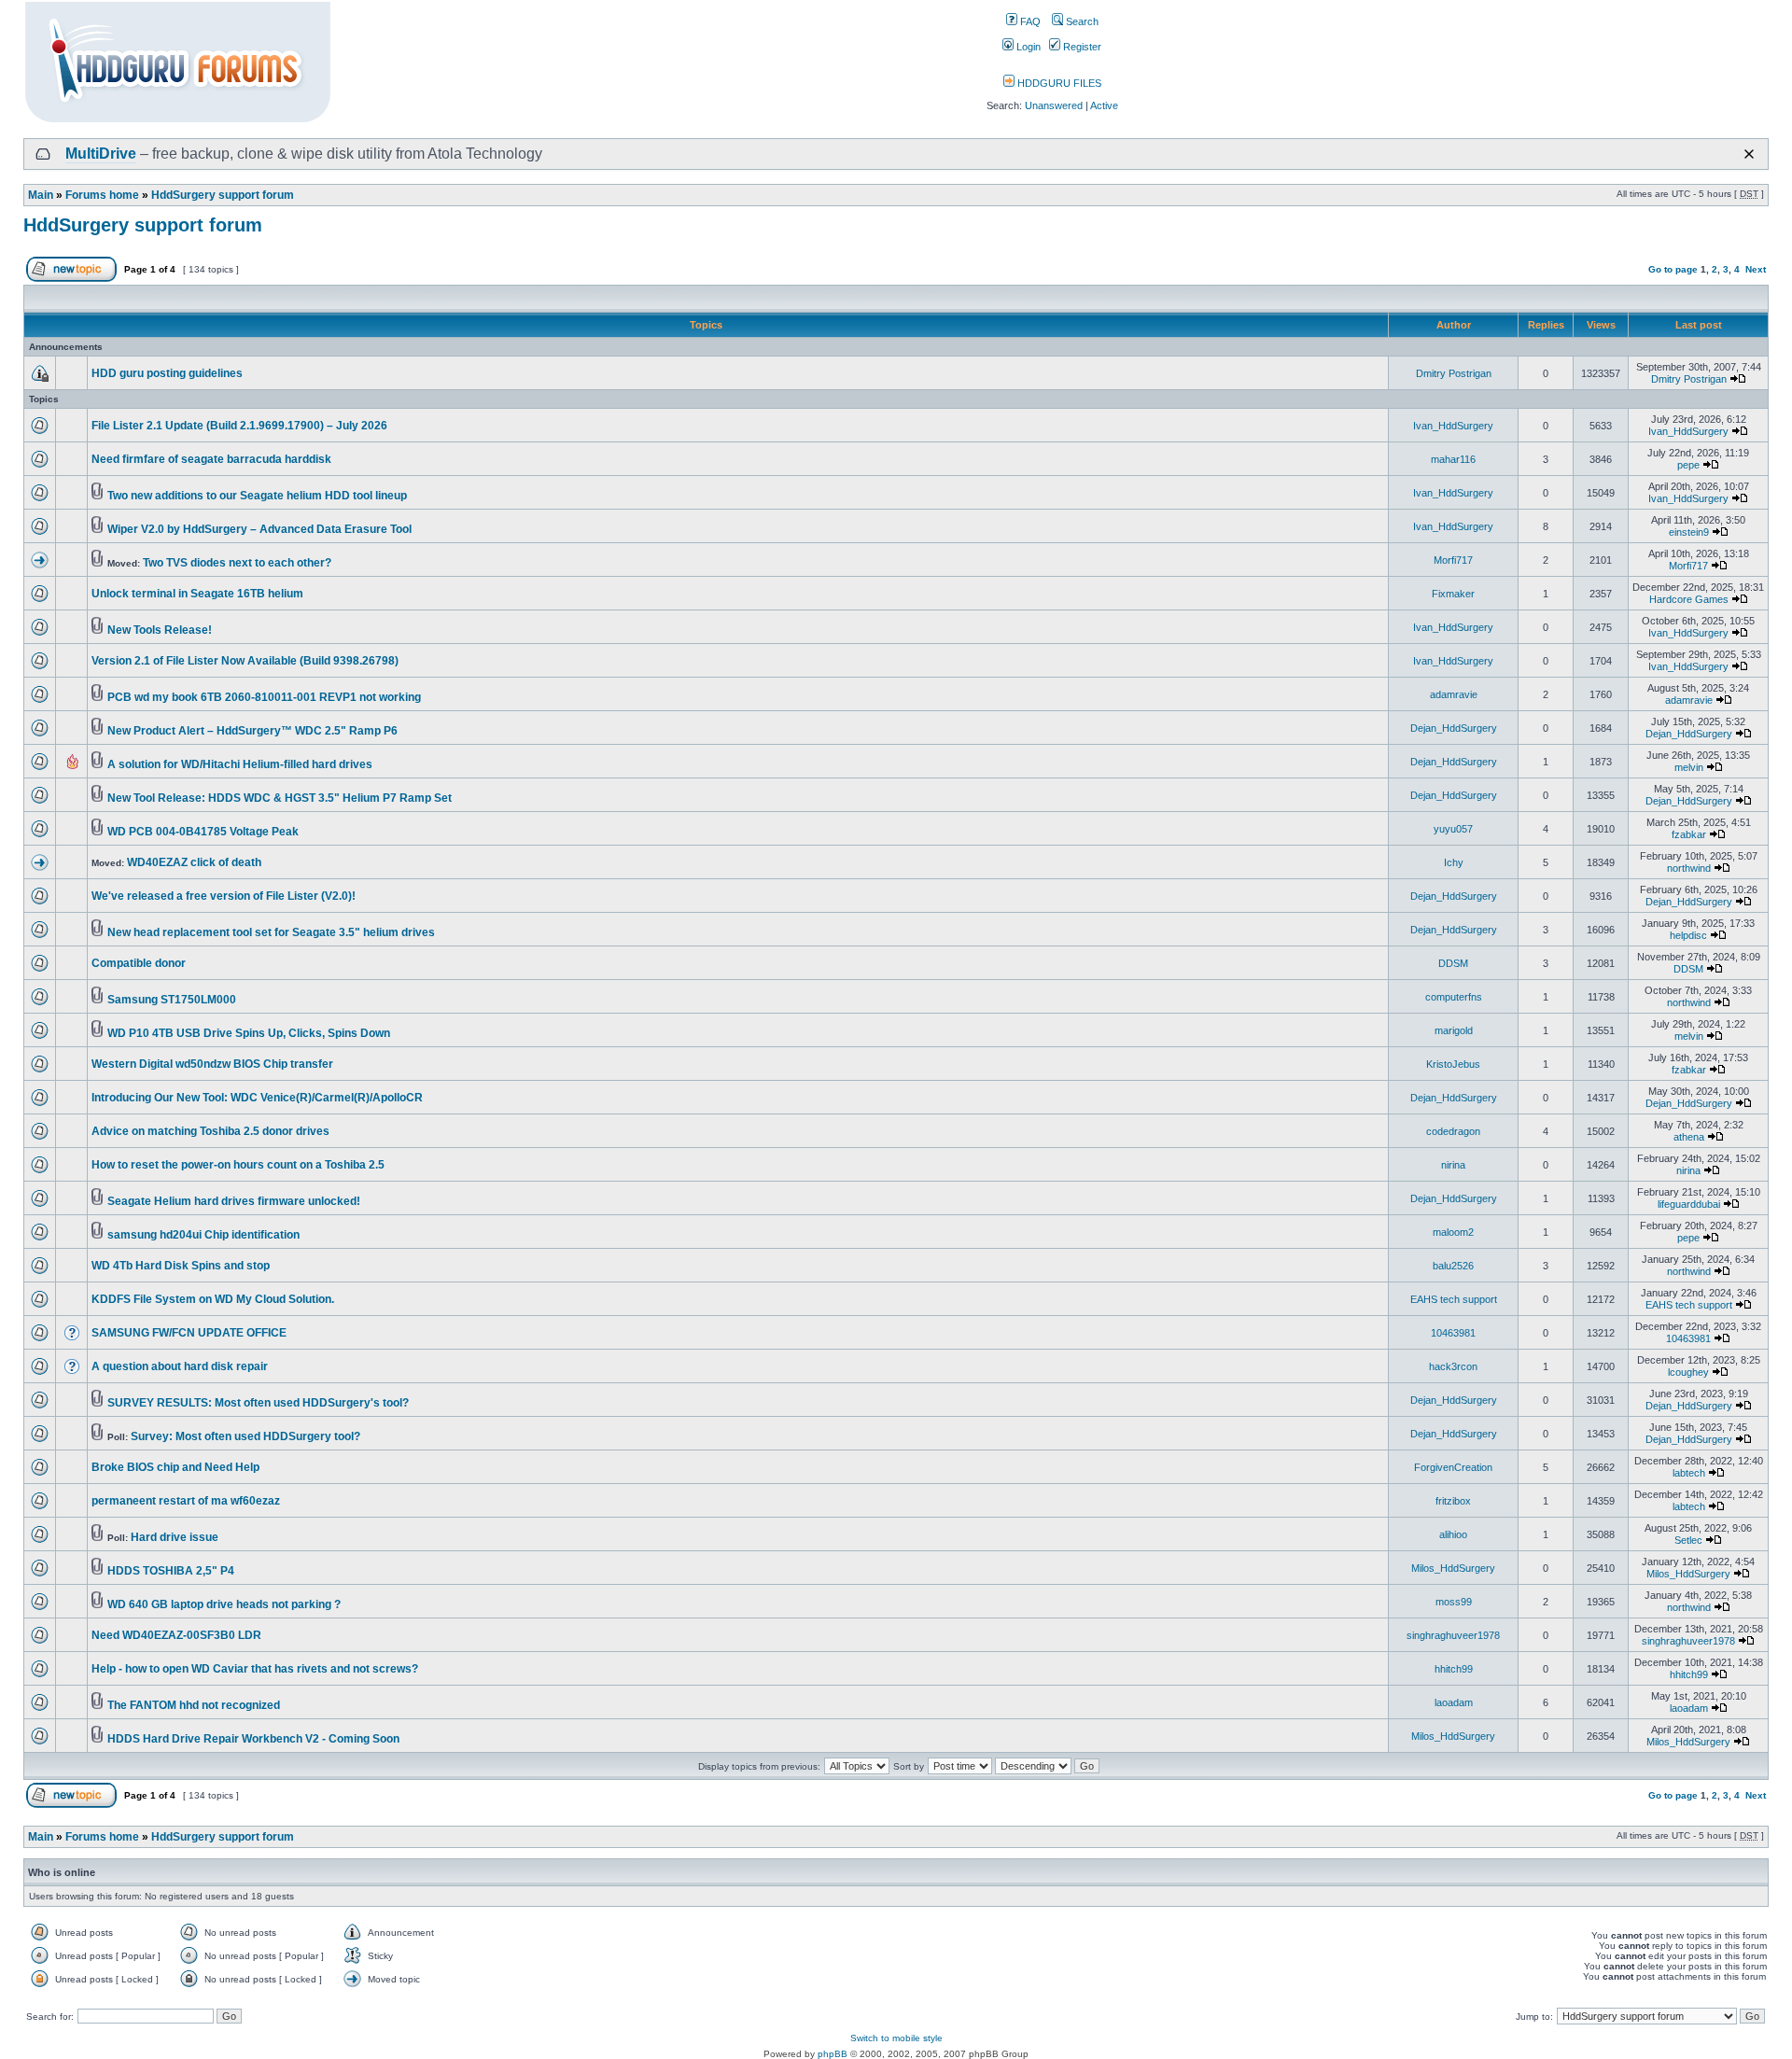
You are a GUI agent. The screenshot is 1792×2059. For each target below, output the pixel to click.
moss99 (1454, 1602)
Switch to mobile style (896, 2038)
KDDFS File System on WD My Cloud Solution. (213, 1299)
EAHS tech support (1454, 1299)
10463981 (1453, 1333)
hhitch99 (1454, 1669)
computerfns (1454, 997)
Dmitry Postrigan (1454, 373)
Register (1081, 47)
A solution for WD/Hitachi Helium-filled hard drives (240, 764)
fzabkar (1689, 834)
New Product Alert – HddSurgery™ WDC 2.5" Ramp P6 (252, 731)
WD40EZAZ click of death (194, 862)
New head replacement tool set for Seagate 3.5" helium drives (271, 932)
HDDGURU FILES (1058, 83)
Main (41, 195)
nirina (1453, 1165)
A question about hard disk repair (180, 1366)
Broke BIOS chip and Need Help (175, 1467)
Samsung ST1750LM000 (172, 1000)
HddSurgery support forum (223, 195)
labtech (1689, 1473)
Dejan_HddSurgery (1454, 728)
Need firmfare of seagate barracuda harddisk (211, 459)
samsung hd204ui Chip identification (203, 1235)
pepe (1688, 465)
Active (1104, 105)
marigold (1454, 1030)
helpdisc (1688, 935)
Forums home (102, 195)
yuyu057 (1453, 829)
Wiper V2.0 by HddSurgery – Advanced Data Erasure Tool (259, 529)
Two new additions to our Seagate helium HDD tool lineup (257, 496)
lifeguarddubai (1689, 1204)
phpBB (833, 2054)
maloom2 (1453, 1232)
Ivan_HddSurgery (1453, 426)
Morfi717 (1453, 560)
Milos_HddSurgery (1453, 1568)
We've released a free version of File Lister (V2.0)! (224, 896)
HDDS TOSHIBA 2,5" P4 (171, 1571)
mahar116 (1453, 459)
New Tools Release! (160, 630)
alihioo (1453, 1534)
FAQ (1029, 21)
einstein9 (1689, 532)
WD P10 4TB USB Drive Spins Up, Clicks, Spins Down (249, 1033)
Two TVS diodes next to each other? (237, 563)
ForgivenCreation (1453, 1467)
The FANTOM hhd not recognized (194, 1705)
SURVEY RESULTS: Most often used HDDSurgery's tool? (258, 1403)
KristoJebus (1453, 1064)
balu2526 (1453, 1266)
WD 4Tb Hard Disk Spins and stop (181, 1266)
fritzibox (1453, 1501)
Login (1027, 47)
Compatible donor (139, 963)
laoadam (1454, 1702)
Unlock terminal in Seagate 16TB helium (197, 594)
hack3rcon (1453, 1366)
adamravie (1454, 694)
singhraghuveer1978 (1453, 1635)
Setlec (1688, 1540)
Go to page (1673, 269)
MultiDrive (101, 154)
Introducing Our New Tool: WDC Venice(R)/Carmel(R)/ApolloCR (257, 1098)
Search (1081, 21)
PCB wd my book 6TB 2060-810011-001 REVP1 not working (264, 697)
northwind (1689, 868)
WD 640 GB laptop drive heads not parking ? (224, 1604)
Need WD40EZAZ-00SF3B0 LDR (176, 1635)
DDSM (1453, 963)
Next (1756, 269)
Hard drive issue (175, 1537)
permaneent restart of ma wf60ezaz (186, 1501)
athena (1689, 1137)
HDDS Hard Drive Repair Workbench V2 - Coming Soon (253, 1739)
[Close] (1749, 154)
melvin (1689, 767)
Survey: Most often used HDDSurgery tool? (245, 1436)
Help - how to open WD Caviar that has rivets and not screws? (255, 1669)
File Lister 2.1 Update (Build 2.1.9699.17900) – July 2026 (239, 426)
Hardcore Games (1689, 599)
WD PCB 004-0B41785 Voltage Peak (203, 832)
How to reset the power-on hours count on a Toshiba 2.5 (238, 1165)
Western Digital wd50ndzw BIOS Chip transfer (212, 1064)
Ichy (1454, 862)
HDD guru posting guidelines (167, 373)
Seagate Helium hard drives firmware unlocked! (234, 1201)
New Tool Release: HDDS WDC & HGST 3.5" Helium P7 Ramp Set (280, 798)
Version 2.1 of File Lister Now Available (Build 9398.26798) (245, 661)
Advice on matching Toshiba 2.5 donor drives (210, 1131)
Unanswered (1054, 105)
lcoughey (1688, 1372)
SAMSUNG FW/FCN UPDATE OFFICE (189, 1333)
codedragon (1453, 1131)
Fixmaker (1453, 594)
